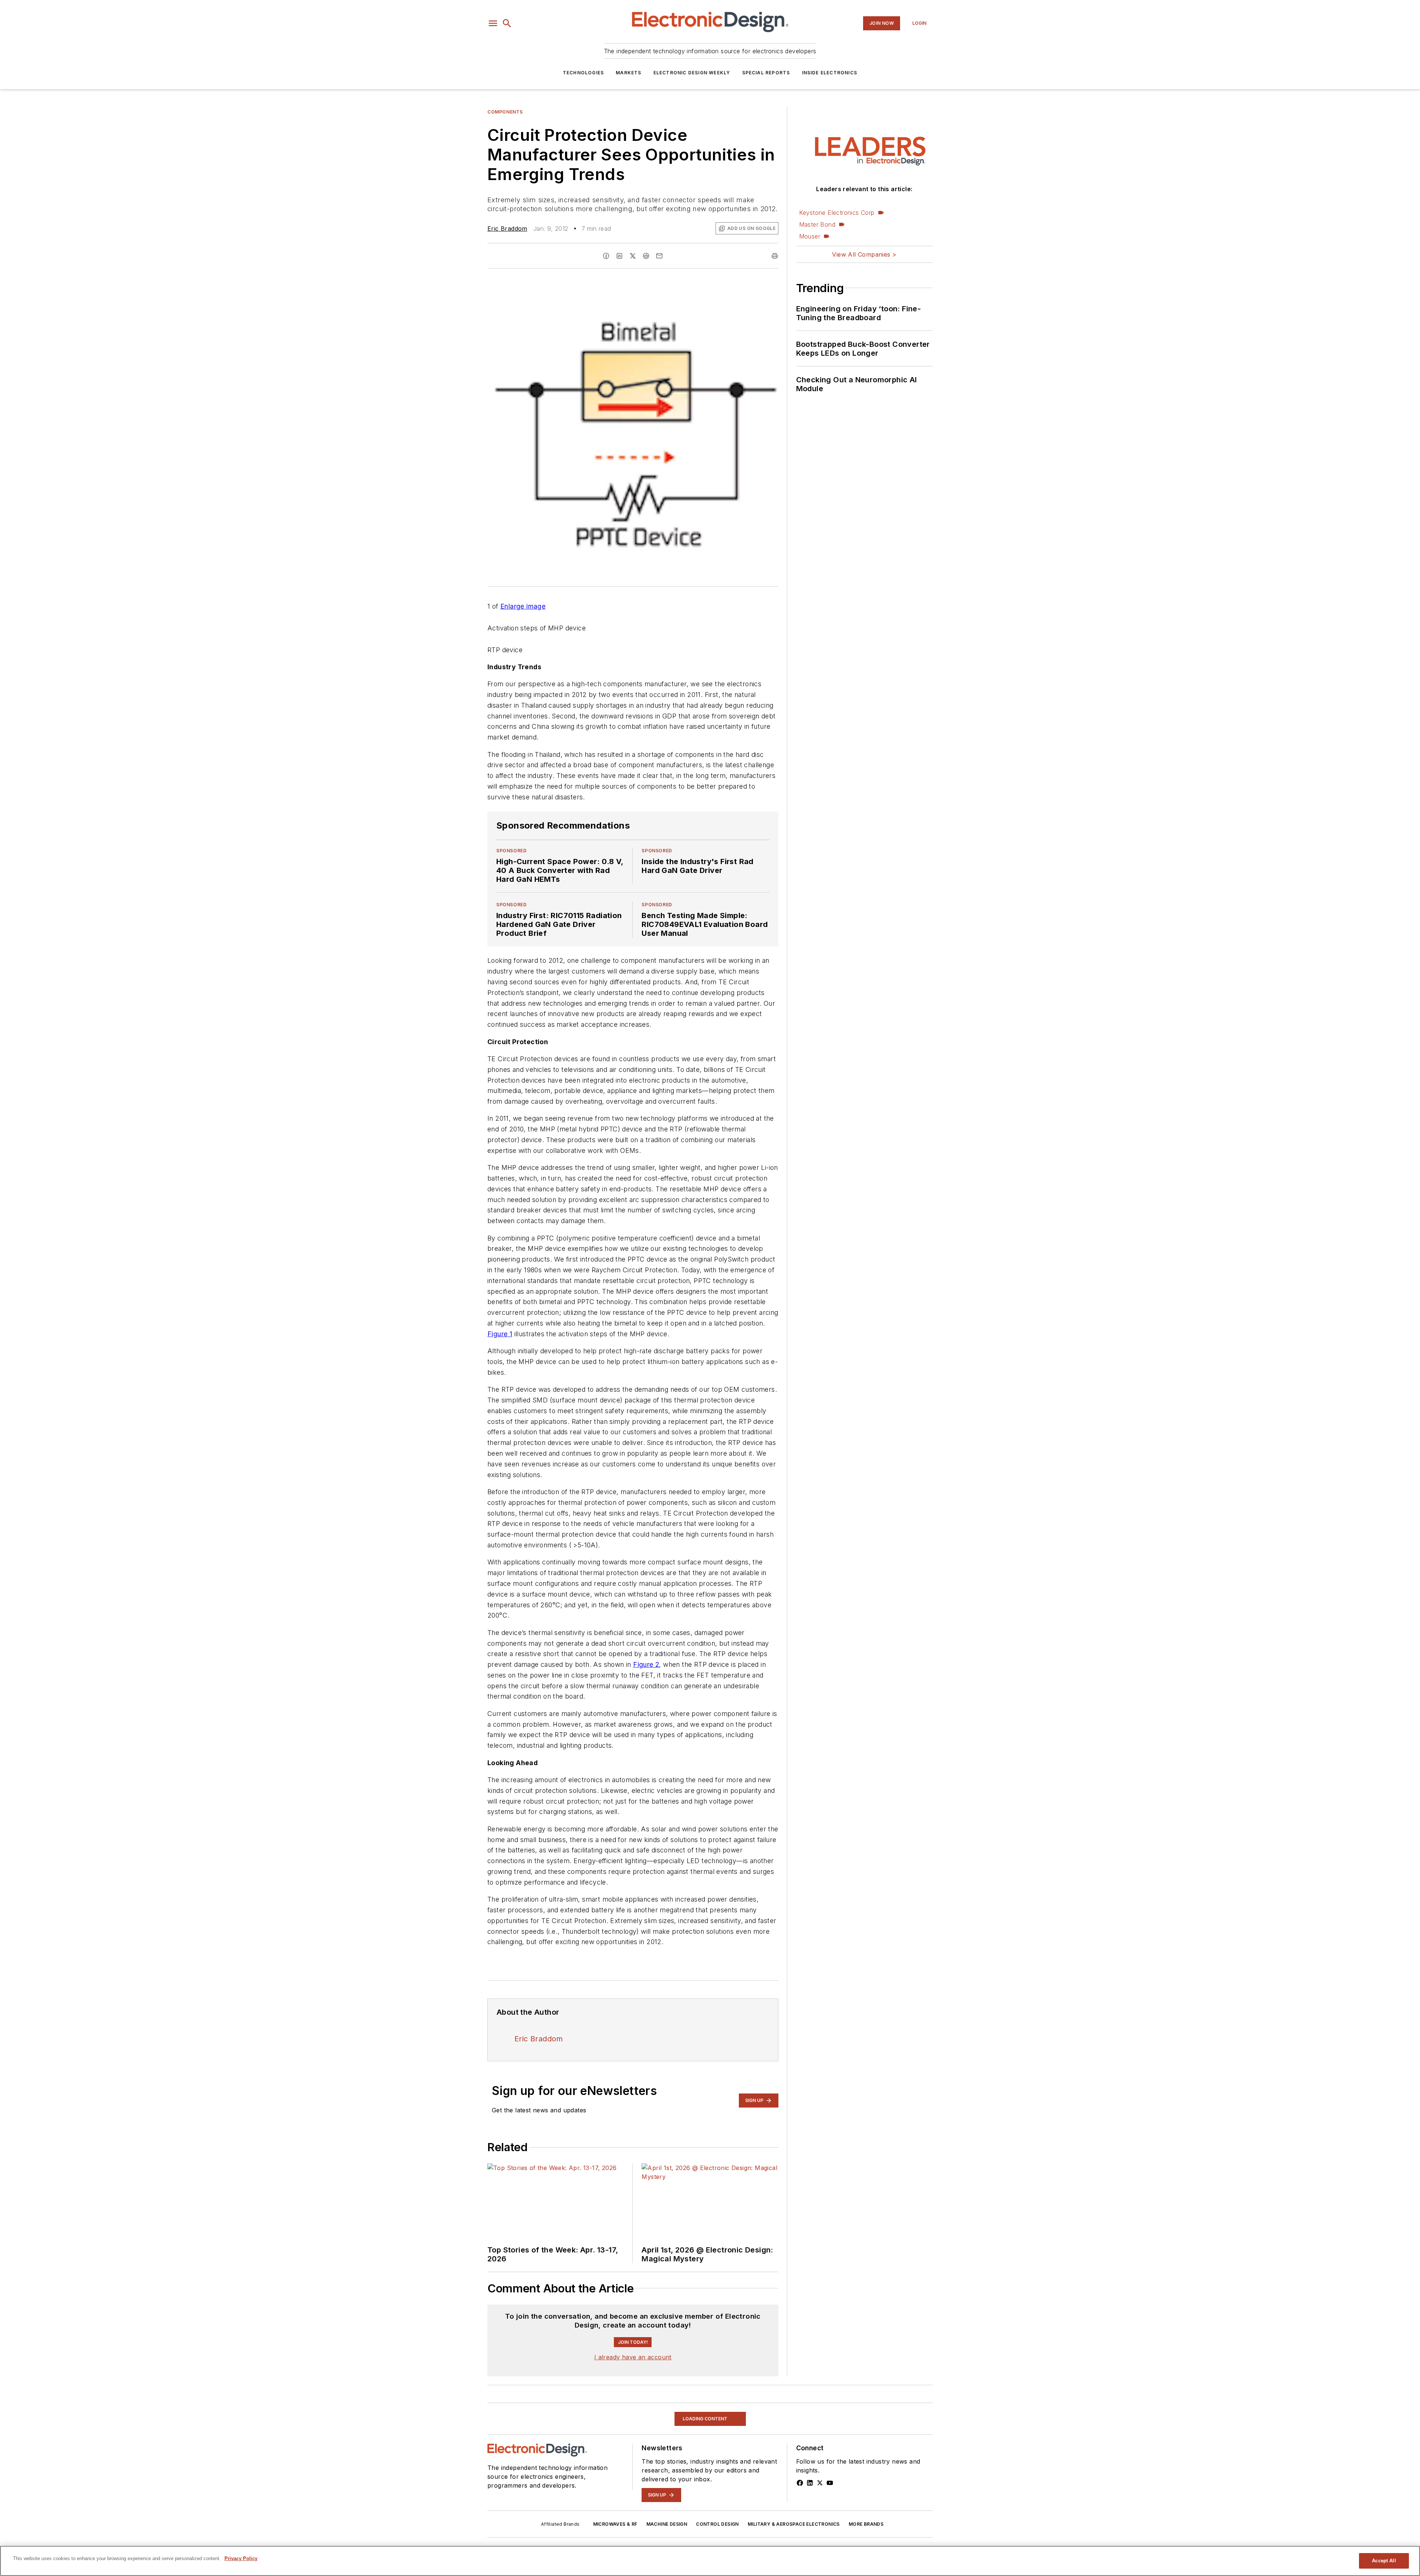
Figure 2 (646, 1664)
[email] (659, 256)
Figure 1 (500, 1334)
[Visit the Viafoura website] (759, 2348)
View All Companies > (864, 254)
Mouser (810, 236)
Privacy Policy (241, 2558)
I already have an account (633, 2408)
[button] (493, 23)
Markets (628, 73)
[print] (775, 256)
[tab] (509, 2311)
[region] (633, 2330)
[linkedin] (619, 256)
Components (505, 112)
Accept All (1384, 2561)
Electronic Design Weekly (692, 73)
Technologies (583, 73)
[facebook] (606, 256)
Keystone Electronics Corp (837, 213)
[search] (507, 23)
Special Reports (766, 73)
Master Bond (817, 224)
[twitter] (633, 256)
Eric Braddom (507, 229)
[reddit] (646, 256)
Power (496, 2459)
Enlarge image (523, 606)
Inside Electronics (830, 73)
